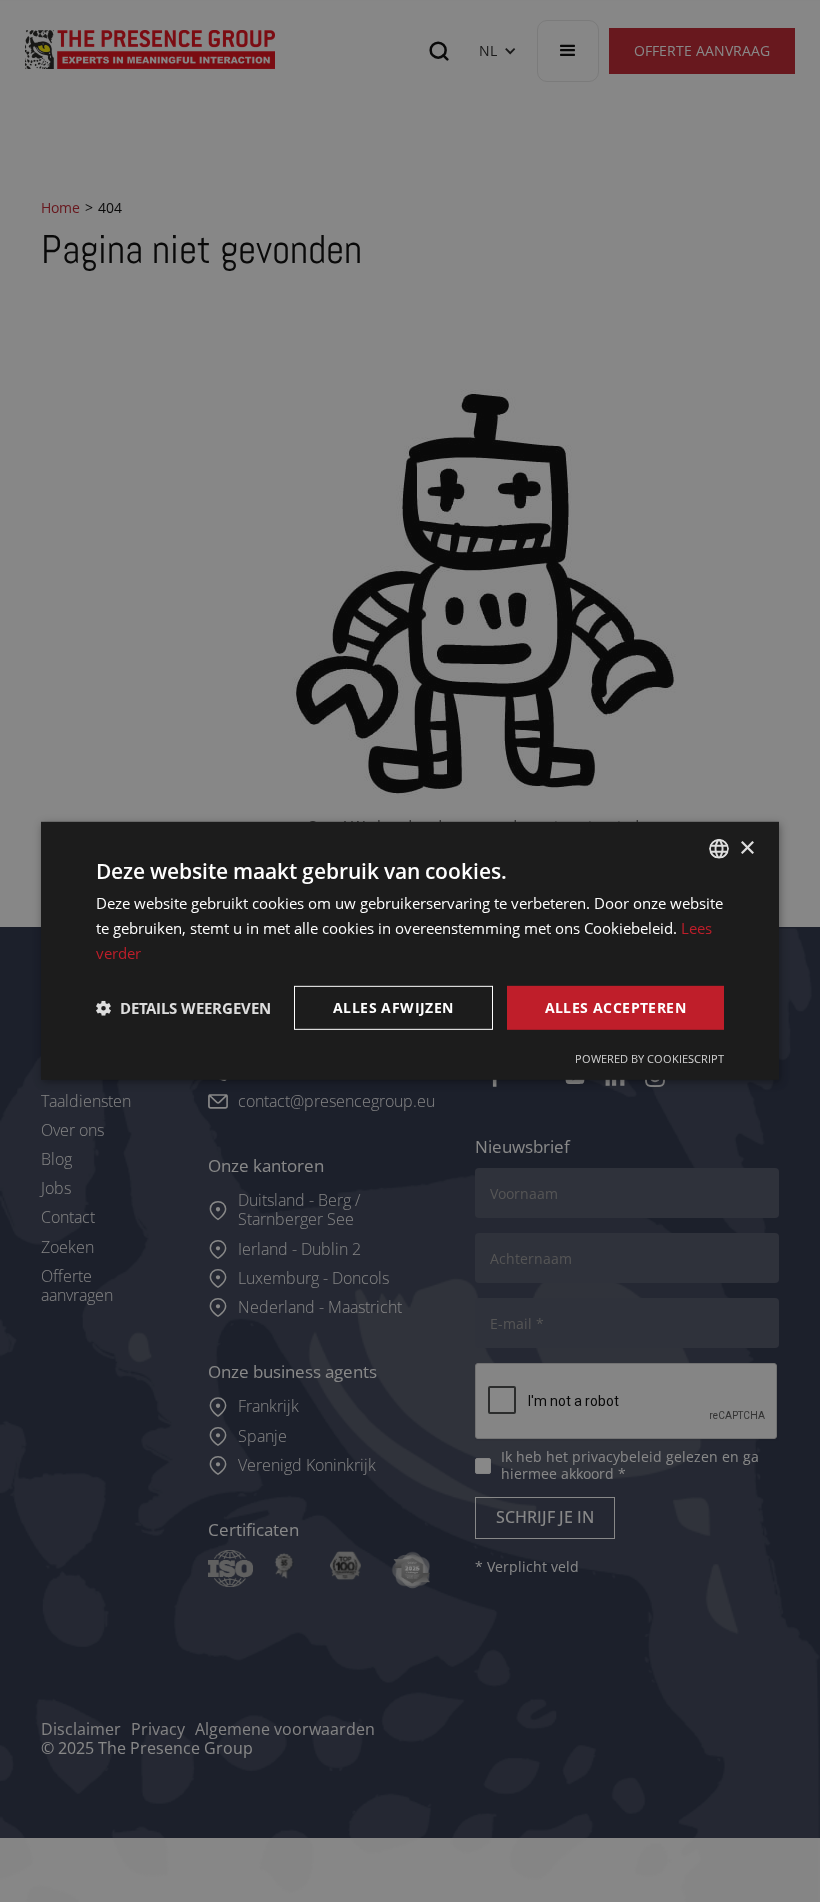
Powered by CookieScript (649, 1058)
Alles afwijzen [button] (393, 1006)
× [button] (746, 847)
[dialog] (410, 951)
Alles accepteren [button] (615, 1006)
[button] (183, 1008)
